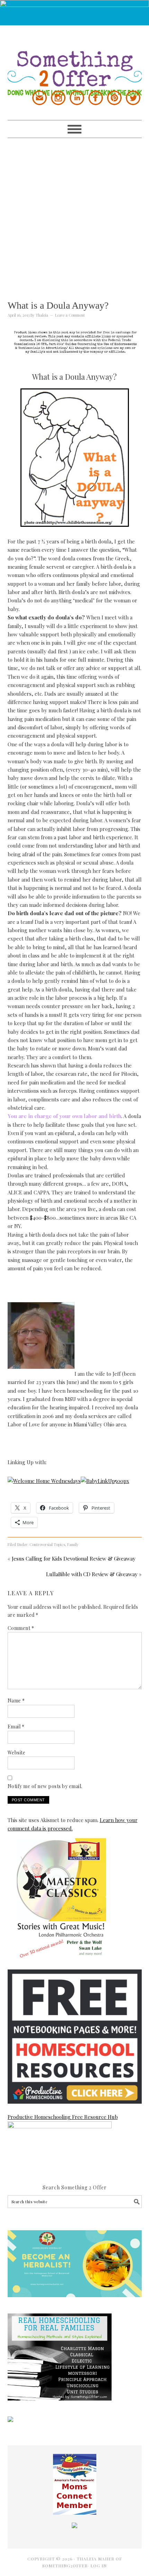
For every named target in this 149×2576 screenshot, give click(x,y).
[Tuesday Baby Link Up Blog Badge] (105, 1481)
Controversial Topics (47, 1544)
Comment (21, 1628)
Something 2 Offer (75, 61)
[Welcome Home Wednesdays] (44, 1481)
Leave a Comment (70, 315)
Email (16, 1727)
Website (17, 1753)
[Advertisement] (74, 213)
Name (16, 1701)
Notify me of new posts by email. (45, 1786)
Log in (99, 2566)
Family (73, 1544)
